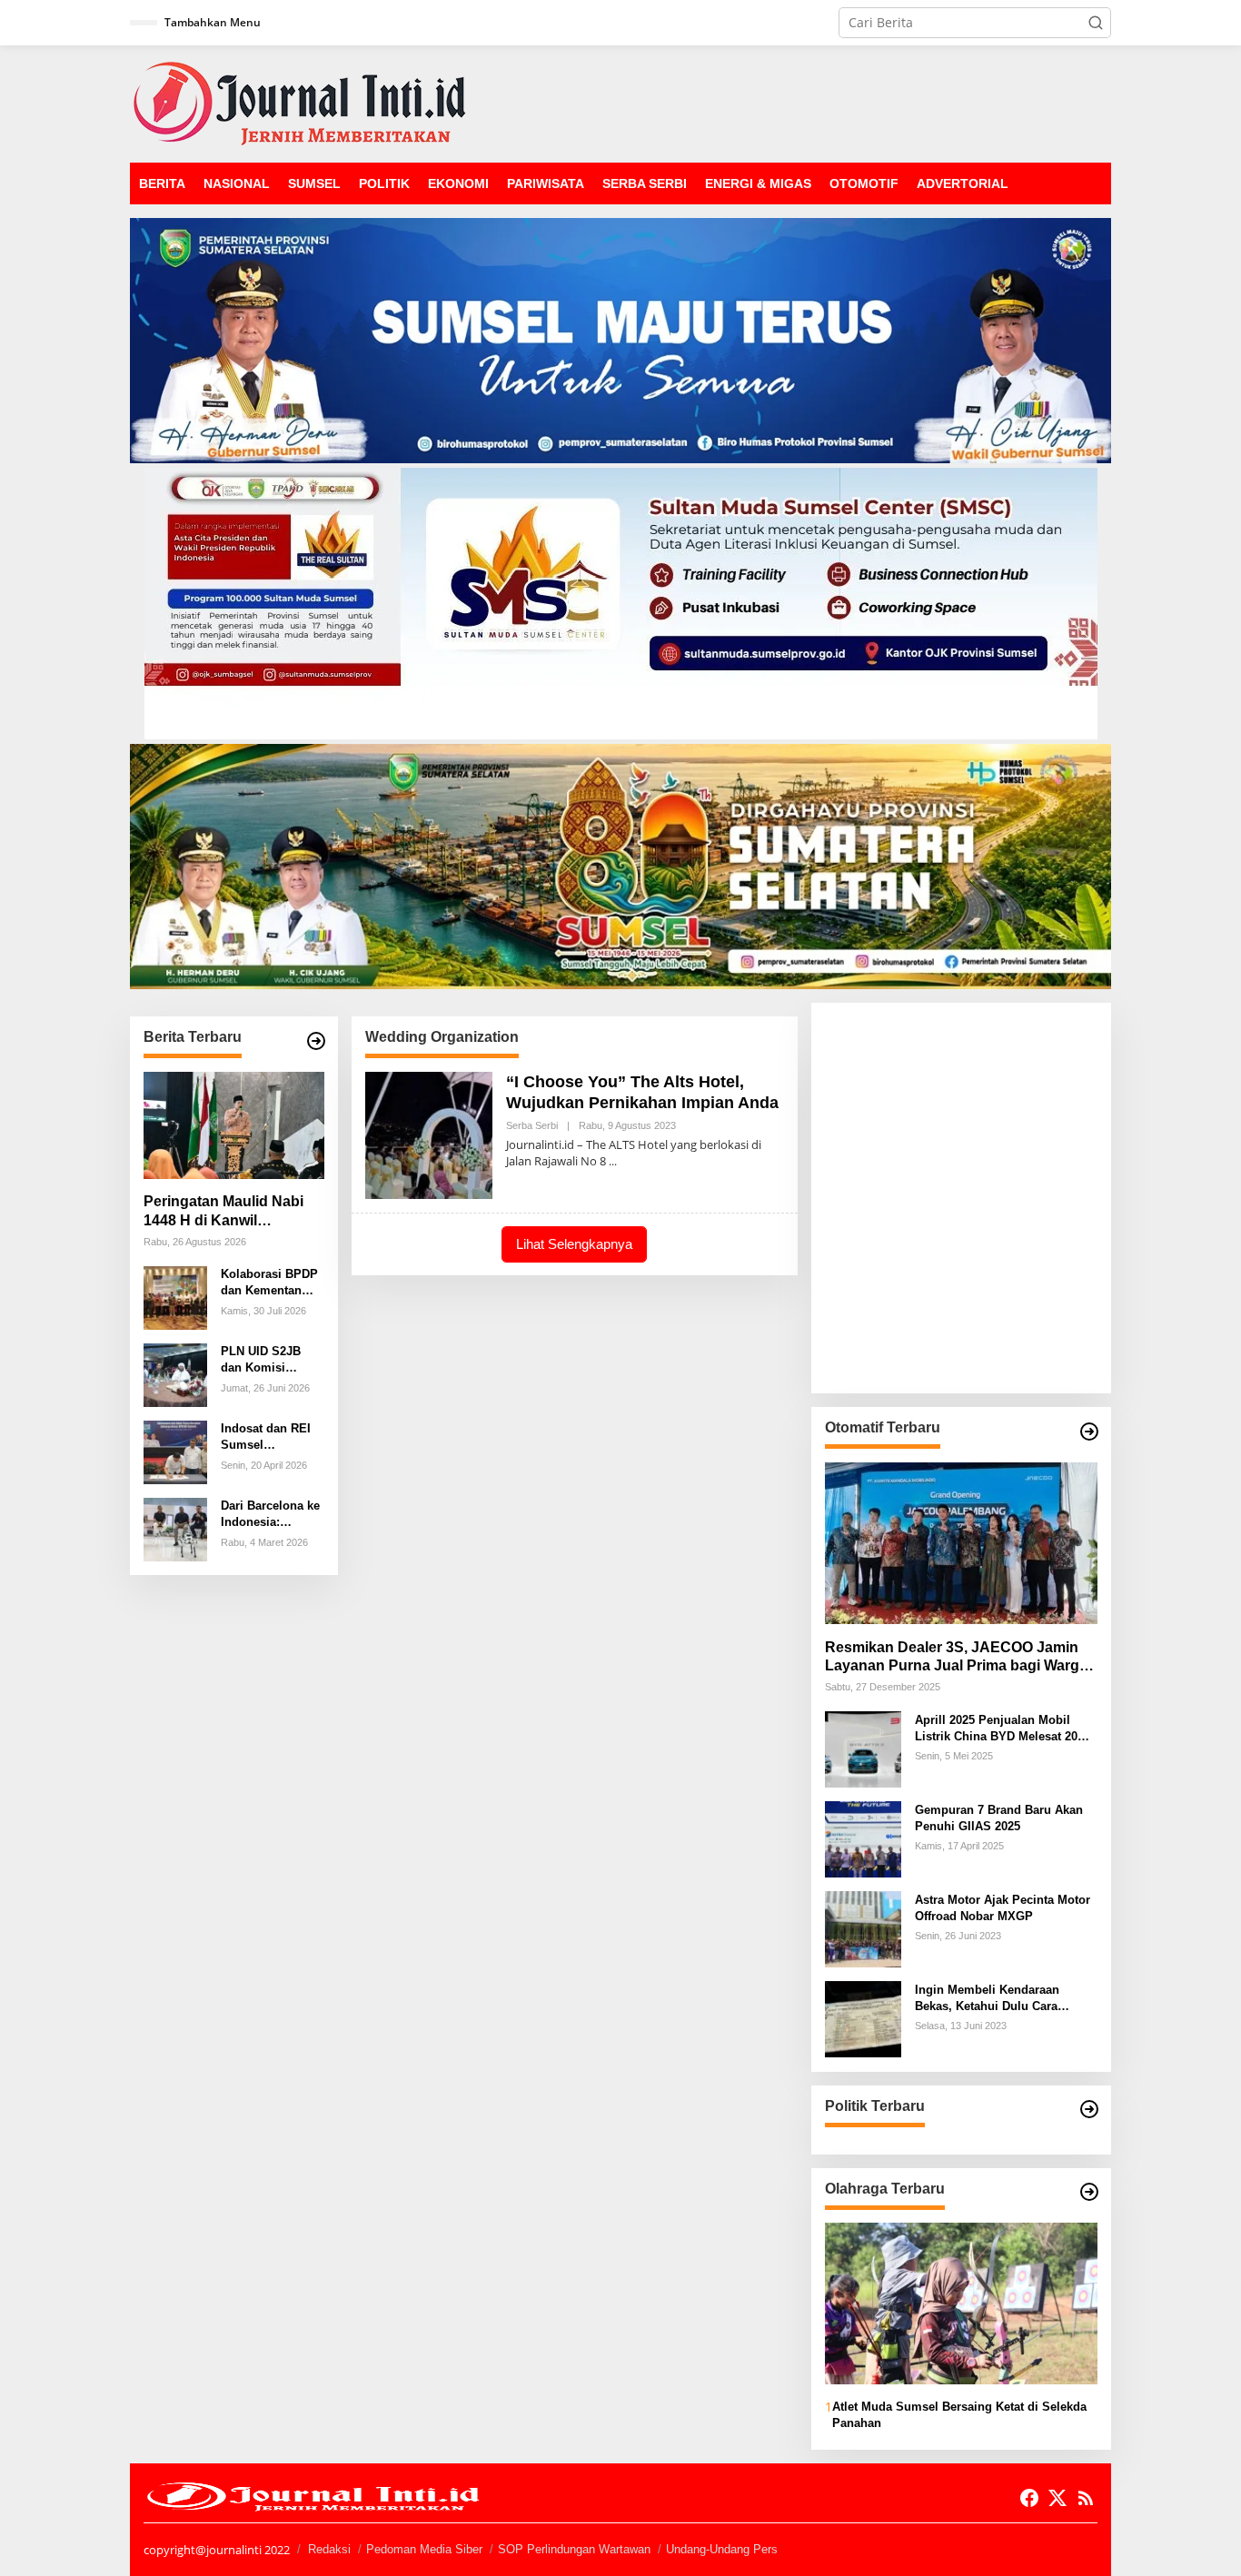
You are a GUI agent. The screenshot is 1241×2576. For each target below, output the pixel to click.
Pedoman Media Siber (424, 2549)
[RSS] (1086, 2498)
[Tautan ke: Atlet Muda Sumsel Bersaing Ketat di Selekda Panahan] (961, 2304)
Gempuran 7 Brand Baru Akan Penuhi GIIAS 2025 (999, 1817)
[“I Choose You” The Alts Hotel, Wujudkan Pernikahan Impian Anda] (613, 1161)
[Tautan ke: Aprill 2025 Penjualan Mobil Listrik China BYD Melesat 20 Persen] (863, 1748)
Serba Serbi (532, 1125)
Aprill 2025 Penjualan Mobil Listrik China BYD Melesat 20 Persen (996, 1728)
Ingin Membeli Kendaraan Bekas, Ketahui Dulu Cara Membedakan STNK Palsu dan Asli (1000, 1998)
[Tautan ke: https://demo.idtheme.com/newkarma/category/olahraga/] (1089, 2192)
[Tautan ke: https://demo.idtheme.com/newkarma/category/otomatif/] (1089, 1432)
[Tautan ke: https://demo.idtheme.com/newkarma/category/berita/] (316, 1041)
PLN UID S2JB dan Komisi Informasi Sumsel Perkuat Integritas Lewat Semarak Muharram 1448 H (271, 1360)
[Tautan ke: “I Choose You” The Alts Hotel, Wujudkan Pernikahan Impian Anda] (429, 1134)
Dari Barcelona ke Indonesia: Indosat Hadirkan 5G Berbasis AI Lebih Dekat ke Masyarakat (270, 1515)
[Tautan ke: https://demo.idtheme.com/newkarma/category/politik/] (1089, 2109)
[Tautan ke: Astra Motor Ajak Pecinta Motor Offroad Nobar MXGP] (863, 1928)
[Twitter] (1057, 2498)
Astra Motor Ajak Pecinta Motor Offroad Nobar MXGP (1003, 1907)
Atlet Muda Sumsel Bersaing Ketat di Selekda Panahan (959, 2414)
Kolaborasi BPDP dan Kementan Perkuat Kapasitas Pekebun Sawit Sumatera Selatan (271, 1283)
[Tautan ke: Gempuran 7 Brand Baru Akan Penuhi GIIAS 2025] (863, 1838)
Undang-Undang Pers (722, 2549)
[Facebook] (1029, 2498)
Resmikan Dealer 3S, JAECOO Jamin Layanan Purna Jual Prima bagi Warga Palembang (956, 1657)
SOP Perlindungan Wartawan (574, 2549)
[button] (1096, 23)
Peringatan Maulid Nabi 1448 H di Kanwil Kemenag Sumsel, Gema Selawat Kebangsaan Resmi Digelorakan (228, 1212)
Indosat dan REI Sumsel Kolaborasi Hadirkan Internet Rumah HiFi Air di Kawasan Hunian (271, 1437)
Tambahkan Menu (213, 22)
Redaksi (329, 2549)
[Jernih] (299, 102)
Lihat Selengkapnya (574, 1244)
